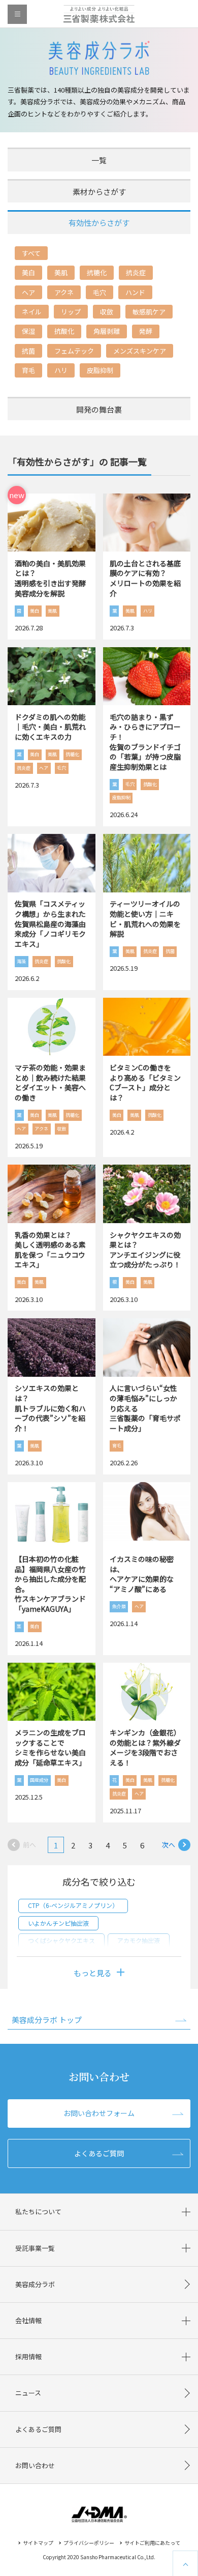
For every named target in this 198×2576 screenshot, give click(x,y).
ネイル (32, 312)
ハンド (135, 292)
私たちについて (38, 2211)
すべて (31, 253)
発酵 (146, 331)
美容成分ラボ (35, 2284)
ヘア (28, 292)
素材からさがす (99, 192)
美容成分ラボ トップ (47, 2020)
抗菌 (28, 351)
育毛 (28, 370)
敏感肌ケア (149, 312)
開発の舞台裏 (99, 409)
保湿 (28, 331)
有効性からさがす (99, 223)
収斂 (107, 312)
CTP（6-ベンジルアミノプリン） (73, 1905)
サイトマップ (38, 2543)
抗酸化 (64, 331)
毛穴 (100, 292)
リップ (71, 312)
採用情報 (28, 2356)
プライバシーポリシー (89, 2543)
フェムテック (74, 351)
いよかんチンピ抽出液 (58, 1923)
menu (17, 14)
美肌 (61, 272)
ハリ (61, 370)
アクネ (64, 292)
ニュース (28, 2393)
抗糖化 (97, 272)
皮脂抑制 (100, 370)
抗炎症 (136, 272)
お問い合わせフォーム (99, 2113)
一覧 (99, 160)
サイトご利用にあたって (152, 2543)
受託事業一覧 (35, 2248)
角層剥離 (107, 331)
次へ (169, 1845)
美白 (28, 272)
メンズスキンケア (140, 351)
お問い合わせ (35, 2465)
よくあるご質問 (99, 2153)
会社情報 (28, 2320)
